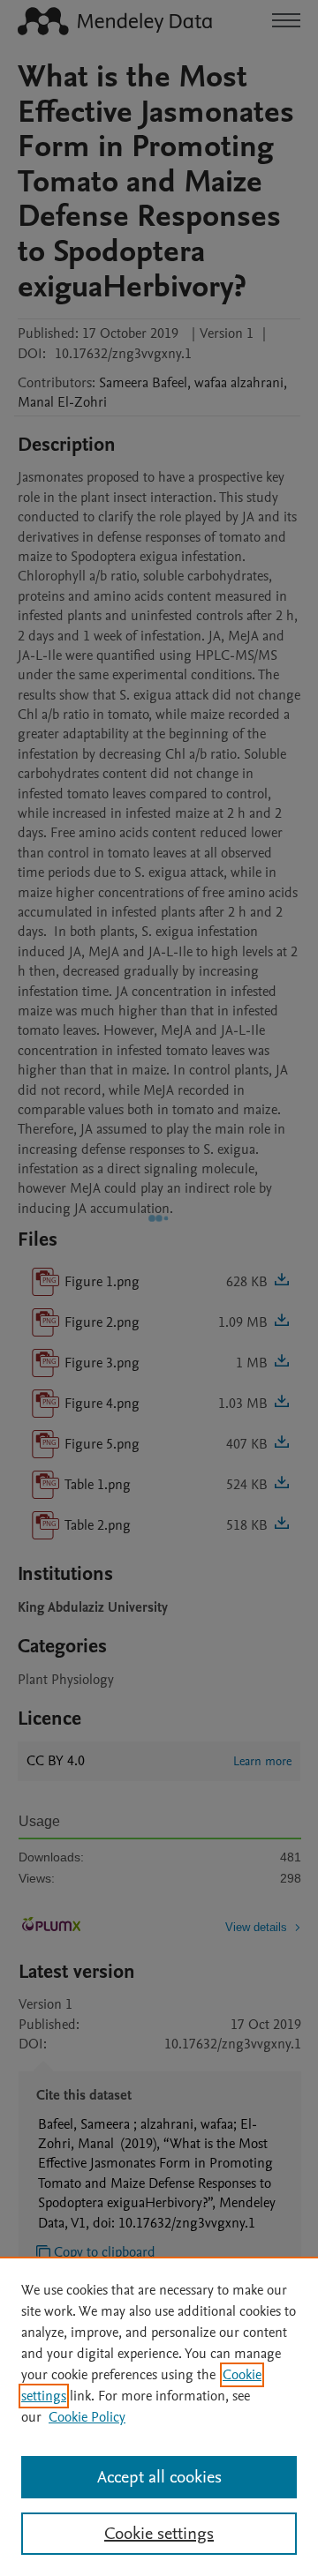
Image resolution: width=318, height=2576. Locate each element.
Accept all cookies (159, 2477)
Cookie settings (159, 2534)
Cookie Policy (87, 2417)
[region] (159, 2416)
